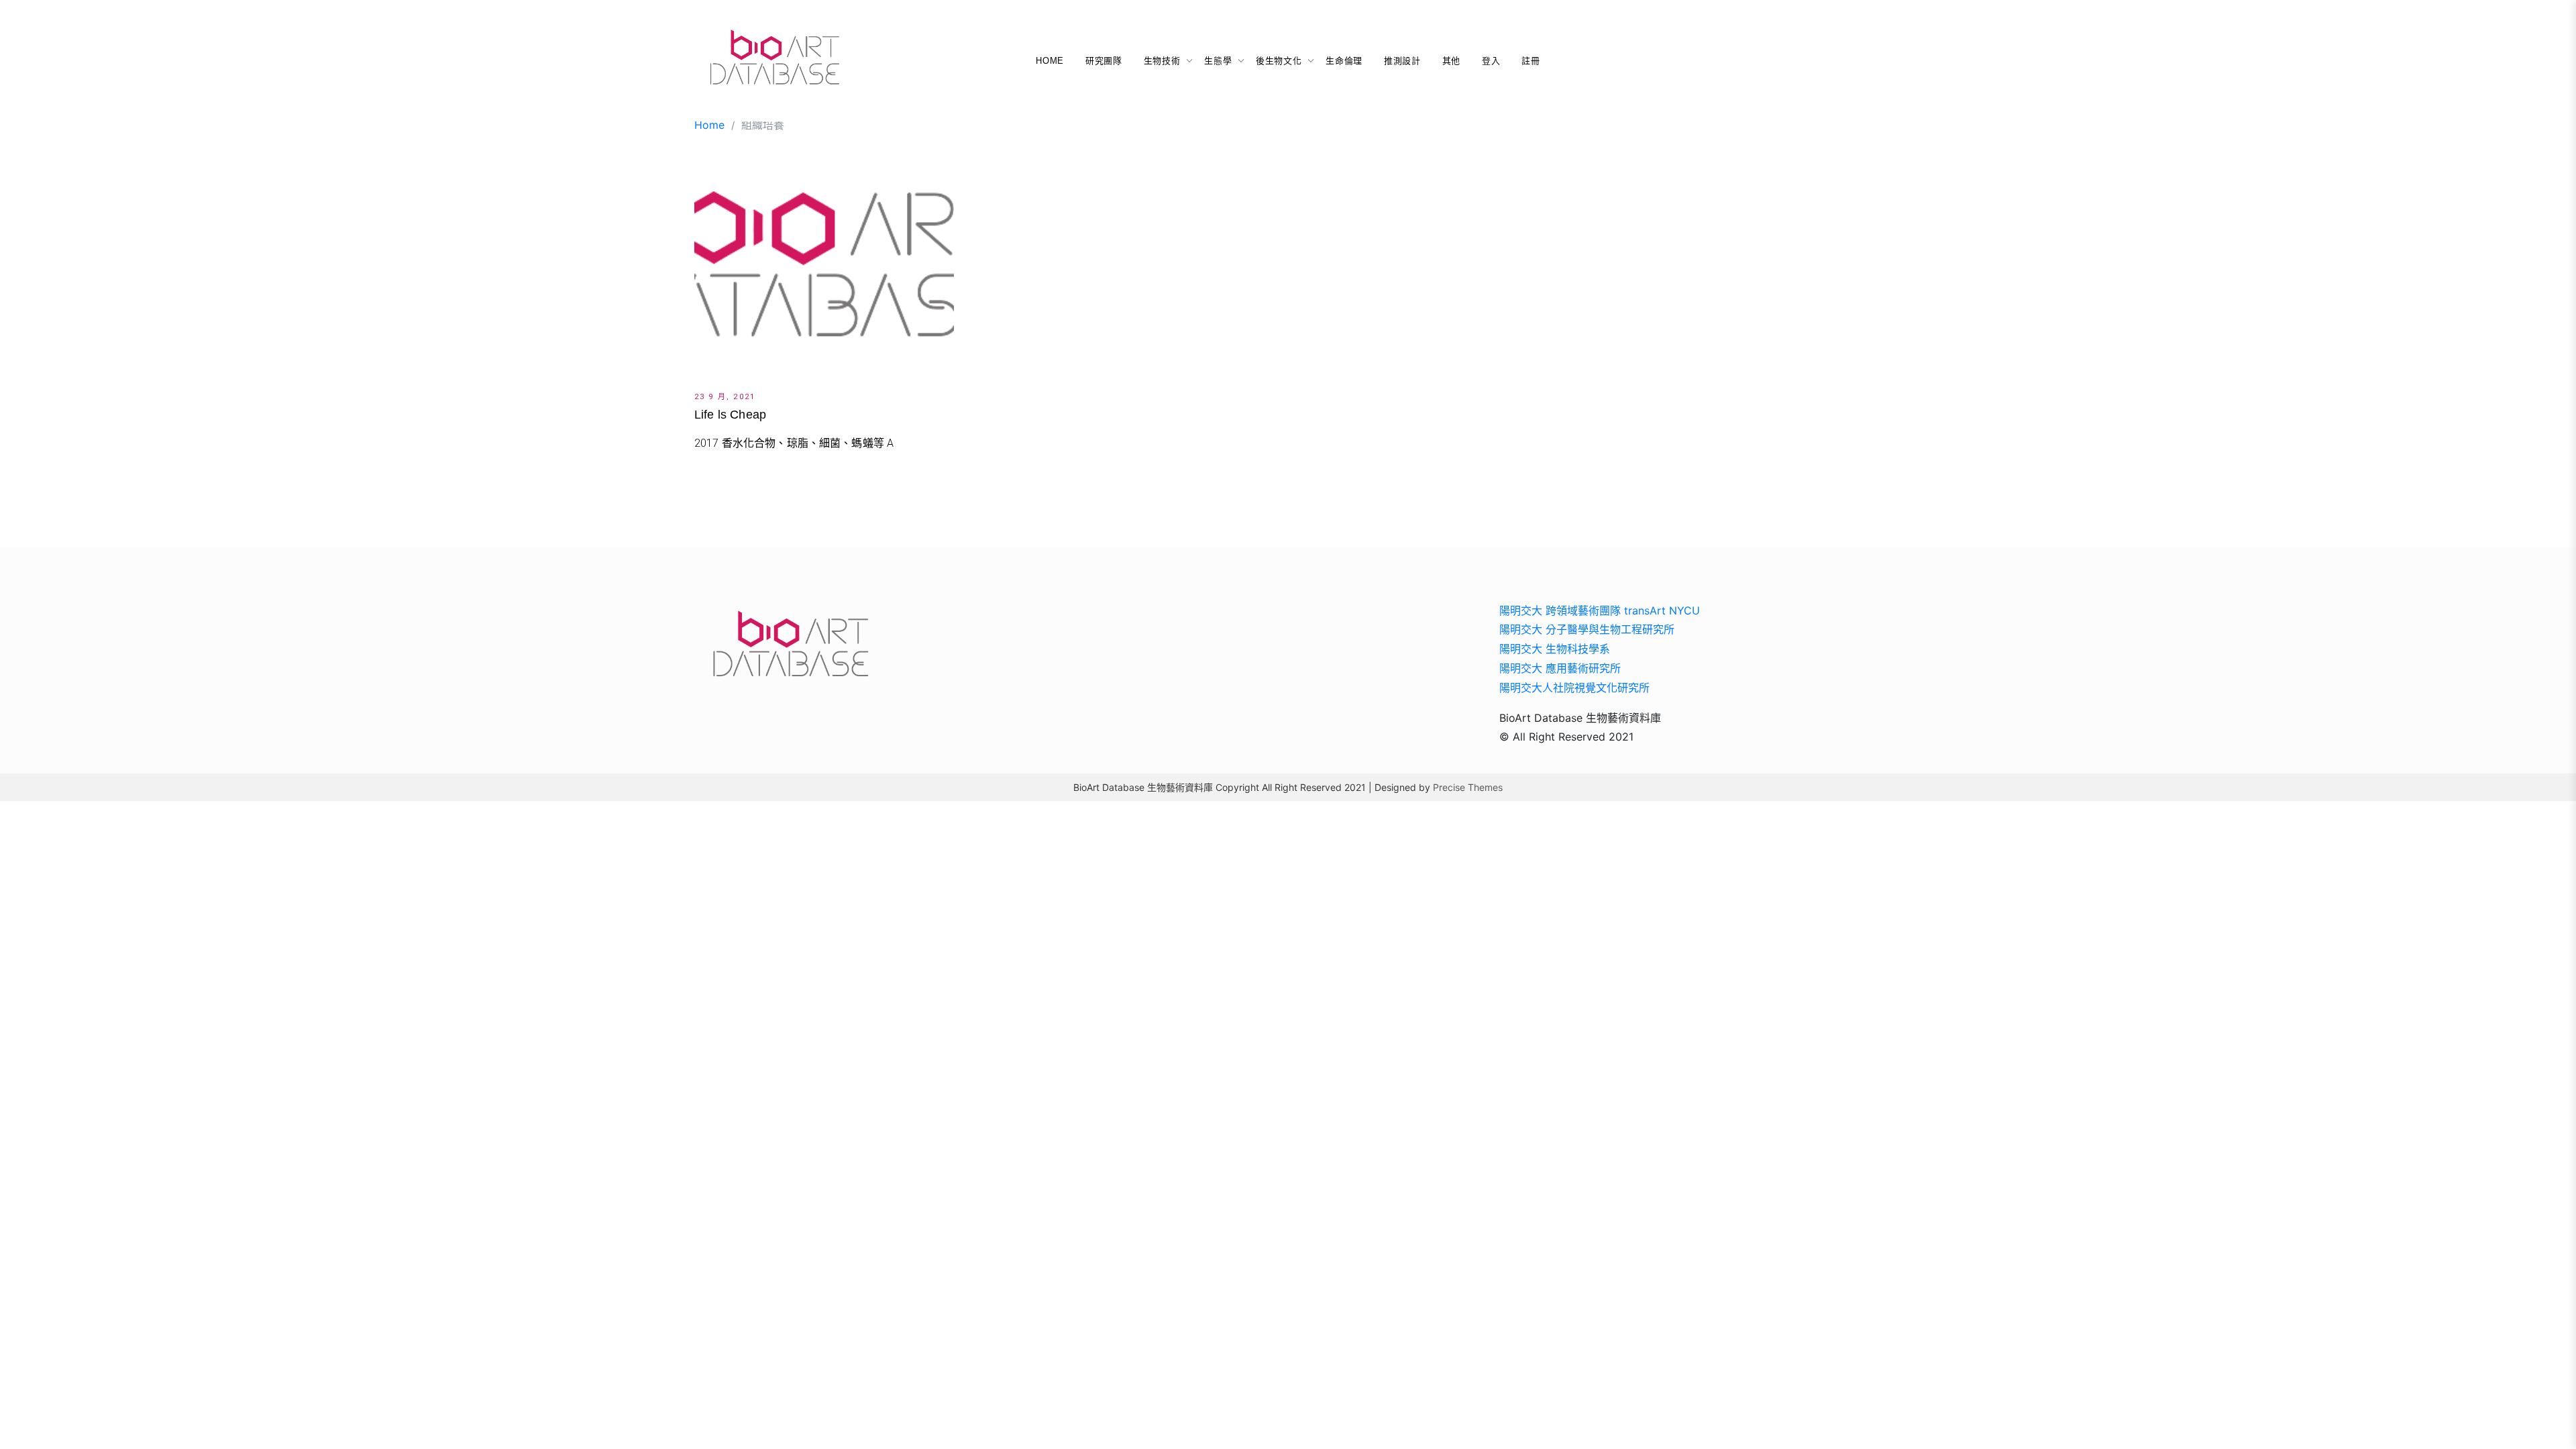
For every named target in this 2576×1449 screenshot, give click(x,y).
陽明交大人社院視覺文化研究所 (1574, 688)
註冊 (1531, 61)
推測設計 (1402, 61)
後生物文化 (1279, 61)
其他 (1451, 61)
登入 (1491, 61)
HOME (1050, 61)
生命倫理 (1344, 61)
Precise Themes (1468, 787)
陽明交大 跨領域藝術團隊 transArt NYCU (1600, 610)
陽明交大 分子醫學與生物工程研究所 (1587, 629)
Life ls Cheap (730, 415)
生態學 (1218, 61)
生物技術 (1162, 61)
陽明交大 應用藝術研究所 (1560, 668)
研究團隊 (1104, 61)
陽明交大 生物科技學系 (1555, 649)
